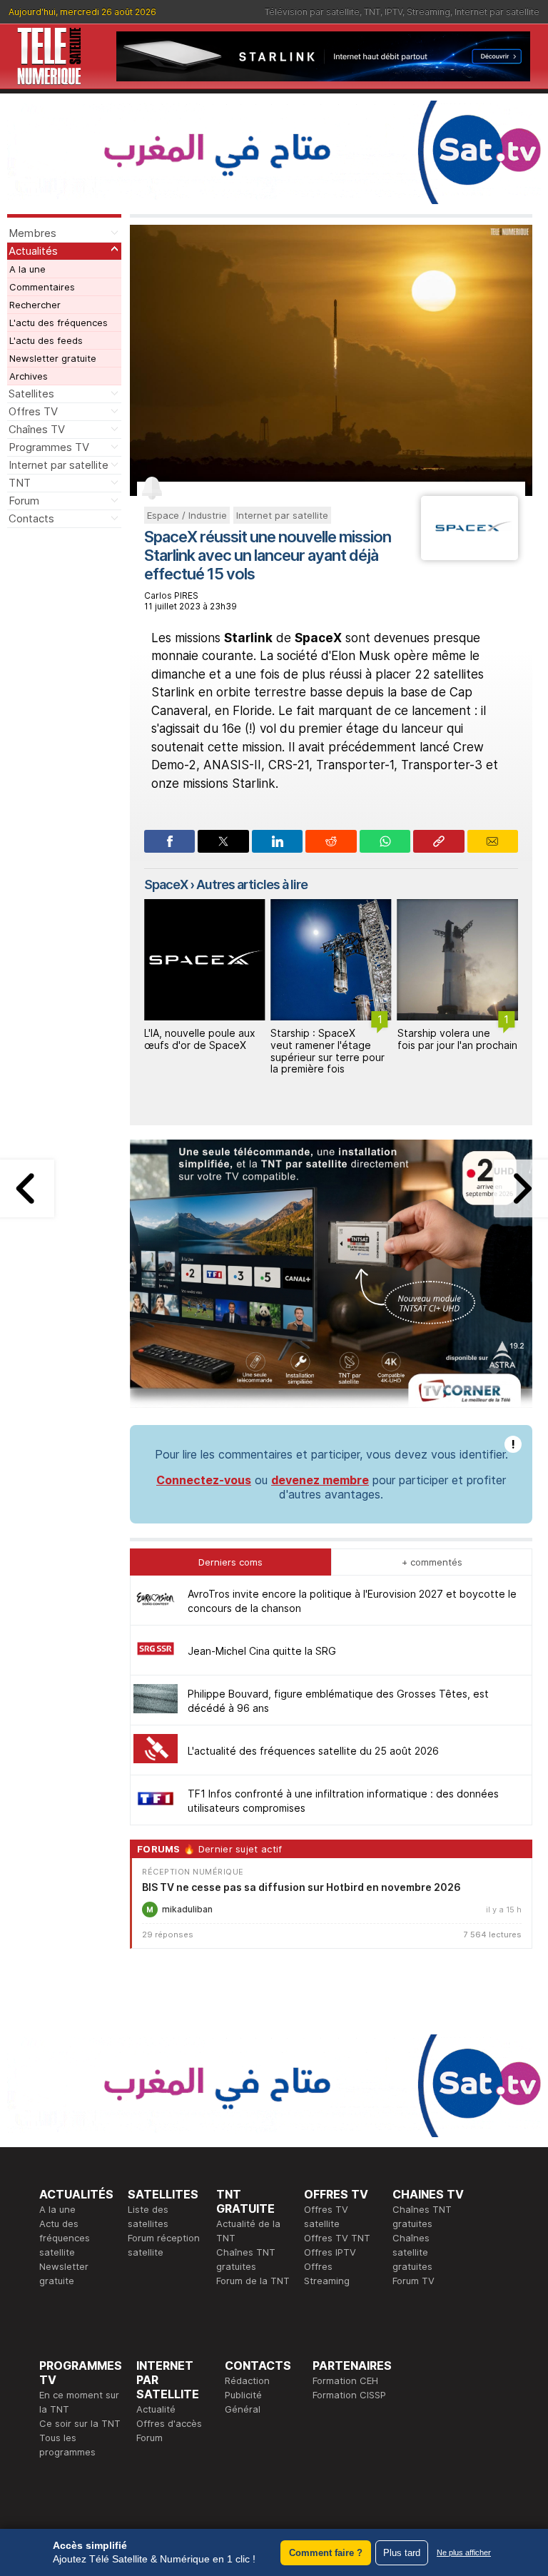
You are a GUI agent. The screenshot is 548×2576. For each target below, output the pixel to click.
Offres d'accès (169, 2423)
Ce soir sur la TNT (80, 2423)
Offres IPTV (330, 2252)
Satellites (31, 394)
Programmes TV (49, 447)
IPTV (394, 12)
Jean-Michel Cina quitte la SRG (262, 1651)
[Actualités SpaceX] (470, 556)
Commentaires (42, 287)
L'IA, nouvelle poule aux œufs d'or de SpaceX (200, 1039)
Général (243, 2409)
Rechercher (35, 305)
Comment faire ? (326, 2553)
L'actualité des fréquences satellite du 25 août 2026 (313, 1751)
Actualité (156, 2409)
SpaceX (166, 884)
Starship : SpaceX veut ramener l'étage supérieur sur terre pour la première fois (328, 1051)
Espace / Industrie (187, 515)
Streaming (428, 12)
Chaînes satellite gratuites (412, 2252)
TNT (372, 12)
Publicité (243, 2395)
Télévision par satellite (312, 12)
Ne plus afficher (464, 2552)
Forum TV (413, 2281)
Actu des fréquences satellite (65, 2238)
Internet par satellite (497, 12)
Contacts (31, 518)
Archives (29, 376)
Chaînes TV (37, 429)
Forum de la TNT (253, 2281)
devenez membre (320, 1480)
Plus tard (402, 2553)
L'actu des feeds (46, 340)
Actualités (33, 251)
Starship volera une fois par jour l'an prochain (457, 1039)
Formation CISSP (349, 2395)
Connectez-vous (204, 1480)
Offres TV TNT (337, 2238)
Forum (24, 501)
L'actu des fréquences (59, 323)
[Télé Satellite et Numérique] (49, 56)
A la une (27, 269)
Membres (32, 233)
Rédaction (247, 2380)
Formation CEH (345, 2380)
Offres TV (33, 411)
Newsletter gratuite (53, 358)
